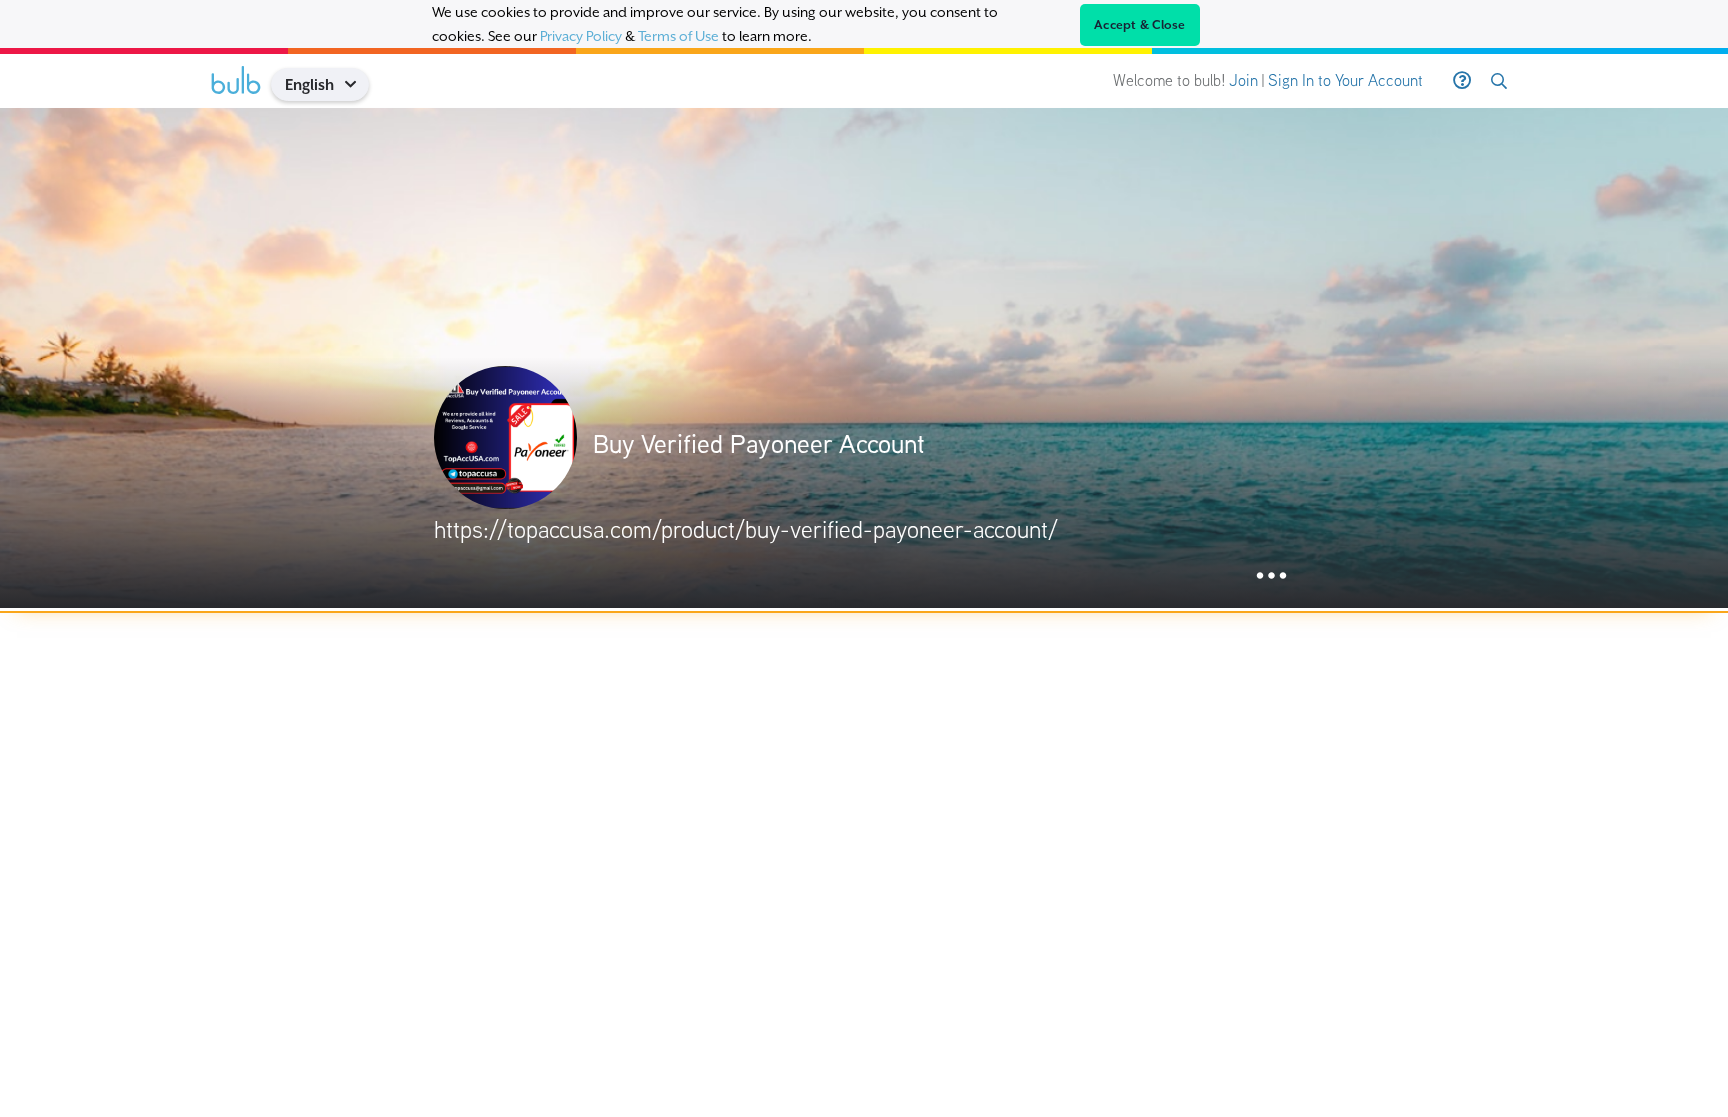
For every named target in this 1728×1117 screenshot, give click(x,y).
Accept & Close (1140, 25)
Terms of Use (678, 36)
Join (1243, 80)
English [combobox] (309, 84)
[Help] (1462, 81)
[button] (357, 84)
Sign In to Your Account (1345, 80)
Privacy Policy (581, 36)
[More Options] (1271, 576)
